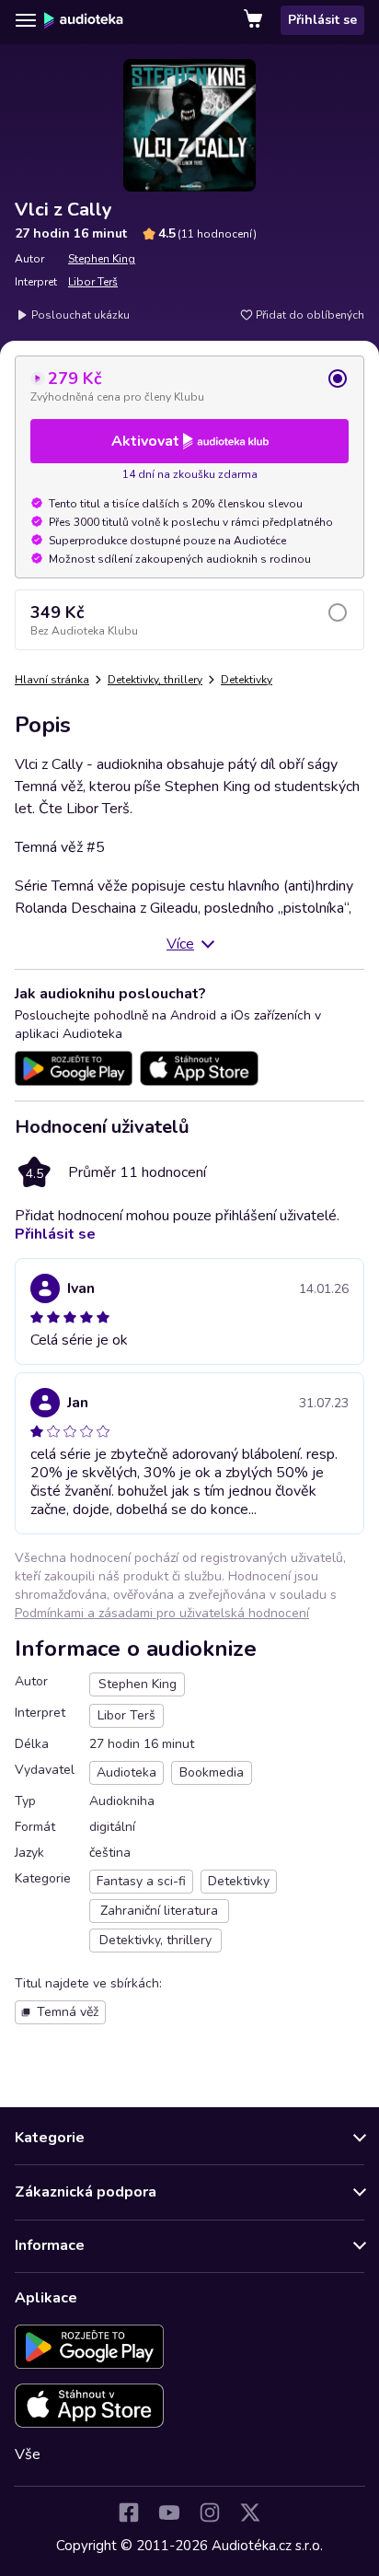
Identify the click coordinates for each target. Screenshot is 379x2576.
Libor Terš (93, 282)
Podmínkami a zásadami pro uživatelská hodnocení (162, 1613)
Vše (28, 2454)
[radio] (189, 386)
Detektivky (247, 680)
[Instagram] (210, 2512)
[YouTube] (169, 2512)
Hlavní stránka (52, 680)
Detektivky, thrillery (155, 680)
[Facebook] (129, 2512)
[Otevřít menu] (26, 20)
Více (180, 944)
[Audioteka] (84, 20)
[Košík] (255, 20)
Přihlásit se (322, 20)
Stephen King (102, 259)
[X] (250, 2512)
